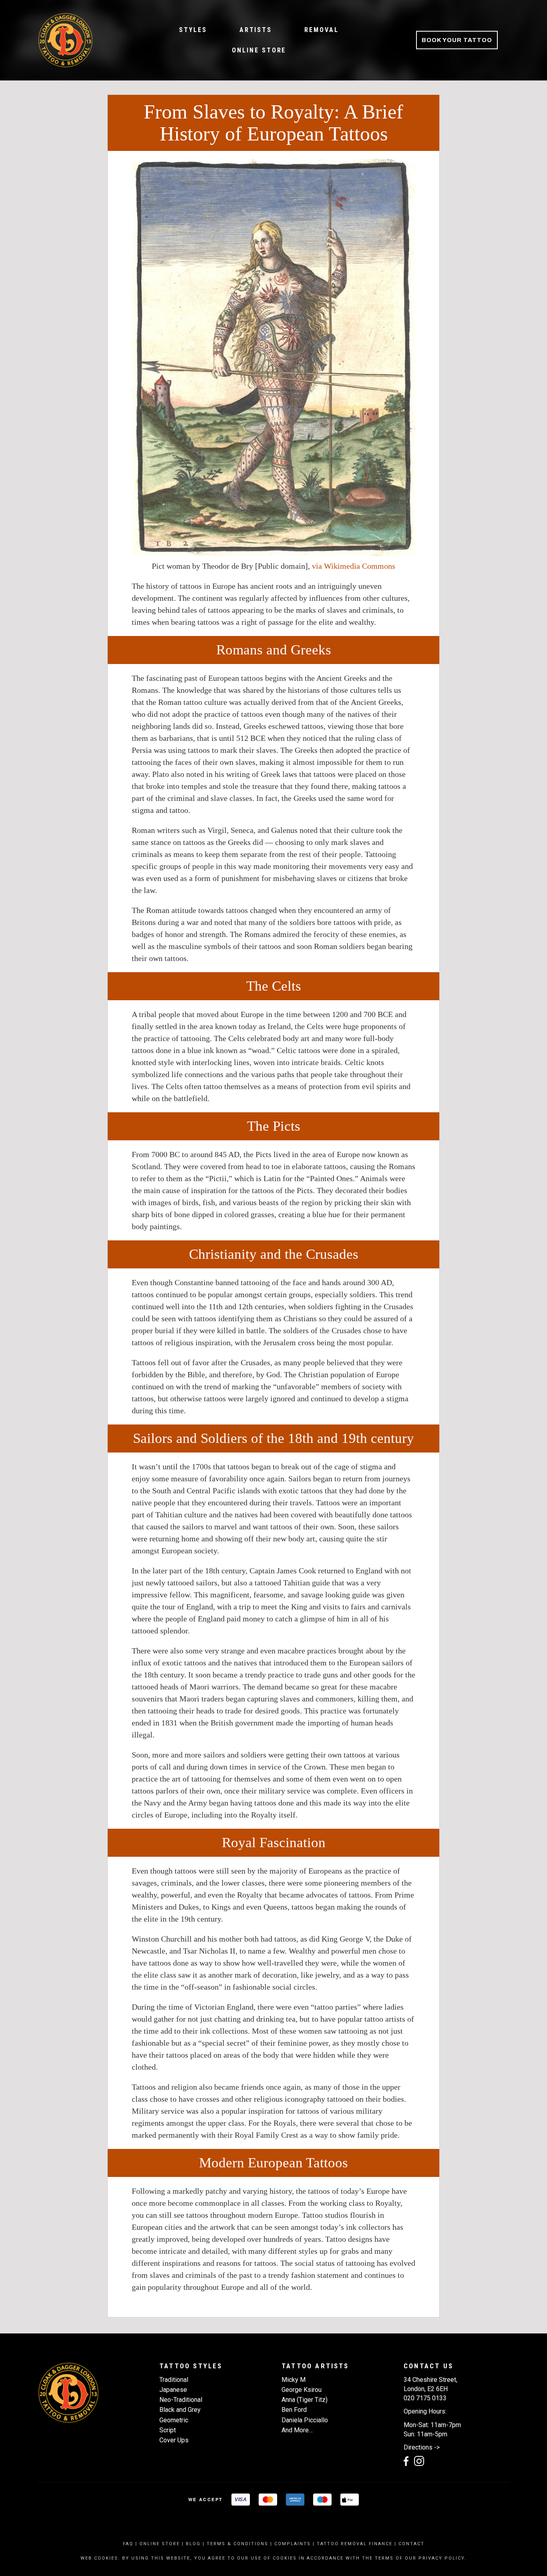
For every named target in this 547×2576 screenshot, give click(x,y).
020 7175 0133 (425, 2398)
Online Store (259, 50)
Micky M (294, 2380)
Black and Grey (180, 2410)
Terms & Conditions (237, 2544)
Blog (193, 2544)
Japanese (173, 2390)
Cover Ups (174, 2440)
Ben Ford (294, 2410)
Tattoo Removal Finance (355, 2544)
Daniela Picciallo (305, 2420)
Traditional (174, 2380)
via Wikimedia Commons (354, 566)
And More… (297, 2430)
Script (168, 2430)
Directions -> (422, 2447)
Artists (256, 30)
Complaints (293, 2544)
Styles (193, 30)
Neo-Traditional (181, 2400)
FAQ (128, 2544)
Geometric (174, 2420)
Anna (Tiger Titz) (305, 2400)
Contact (411, 2544)
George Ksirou (302, 2390)
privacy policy (441, 2558)
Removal (321, 30)
